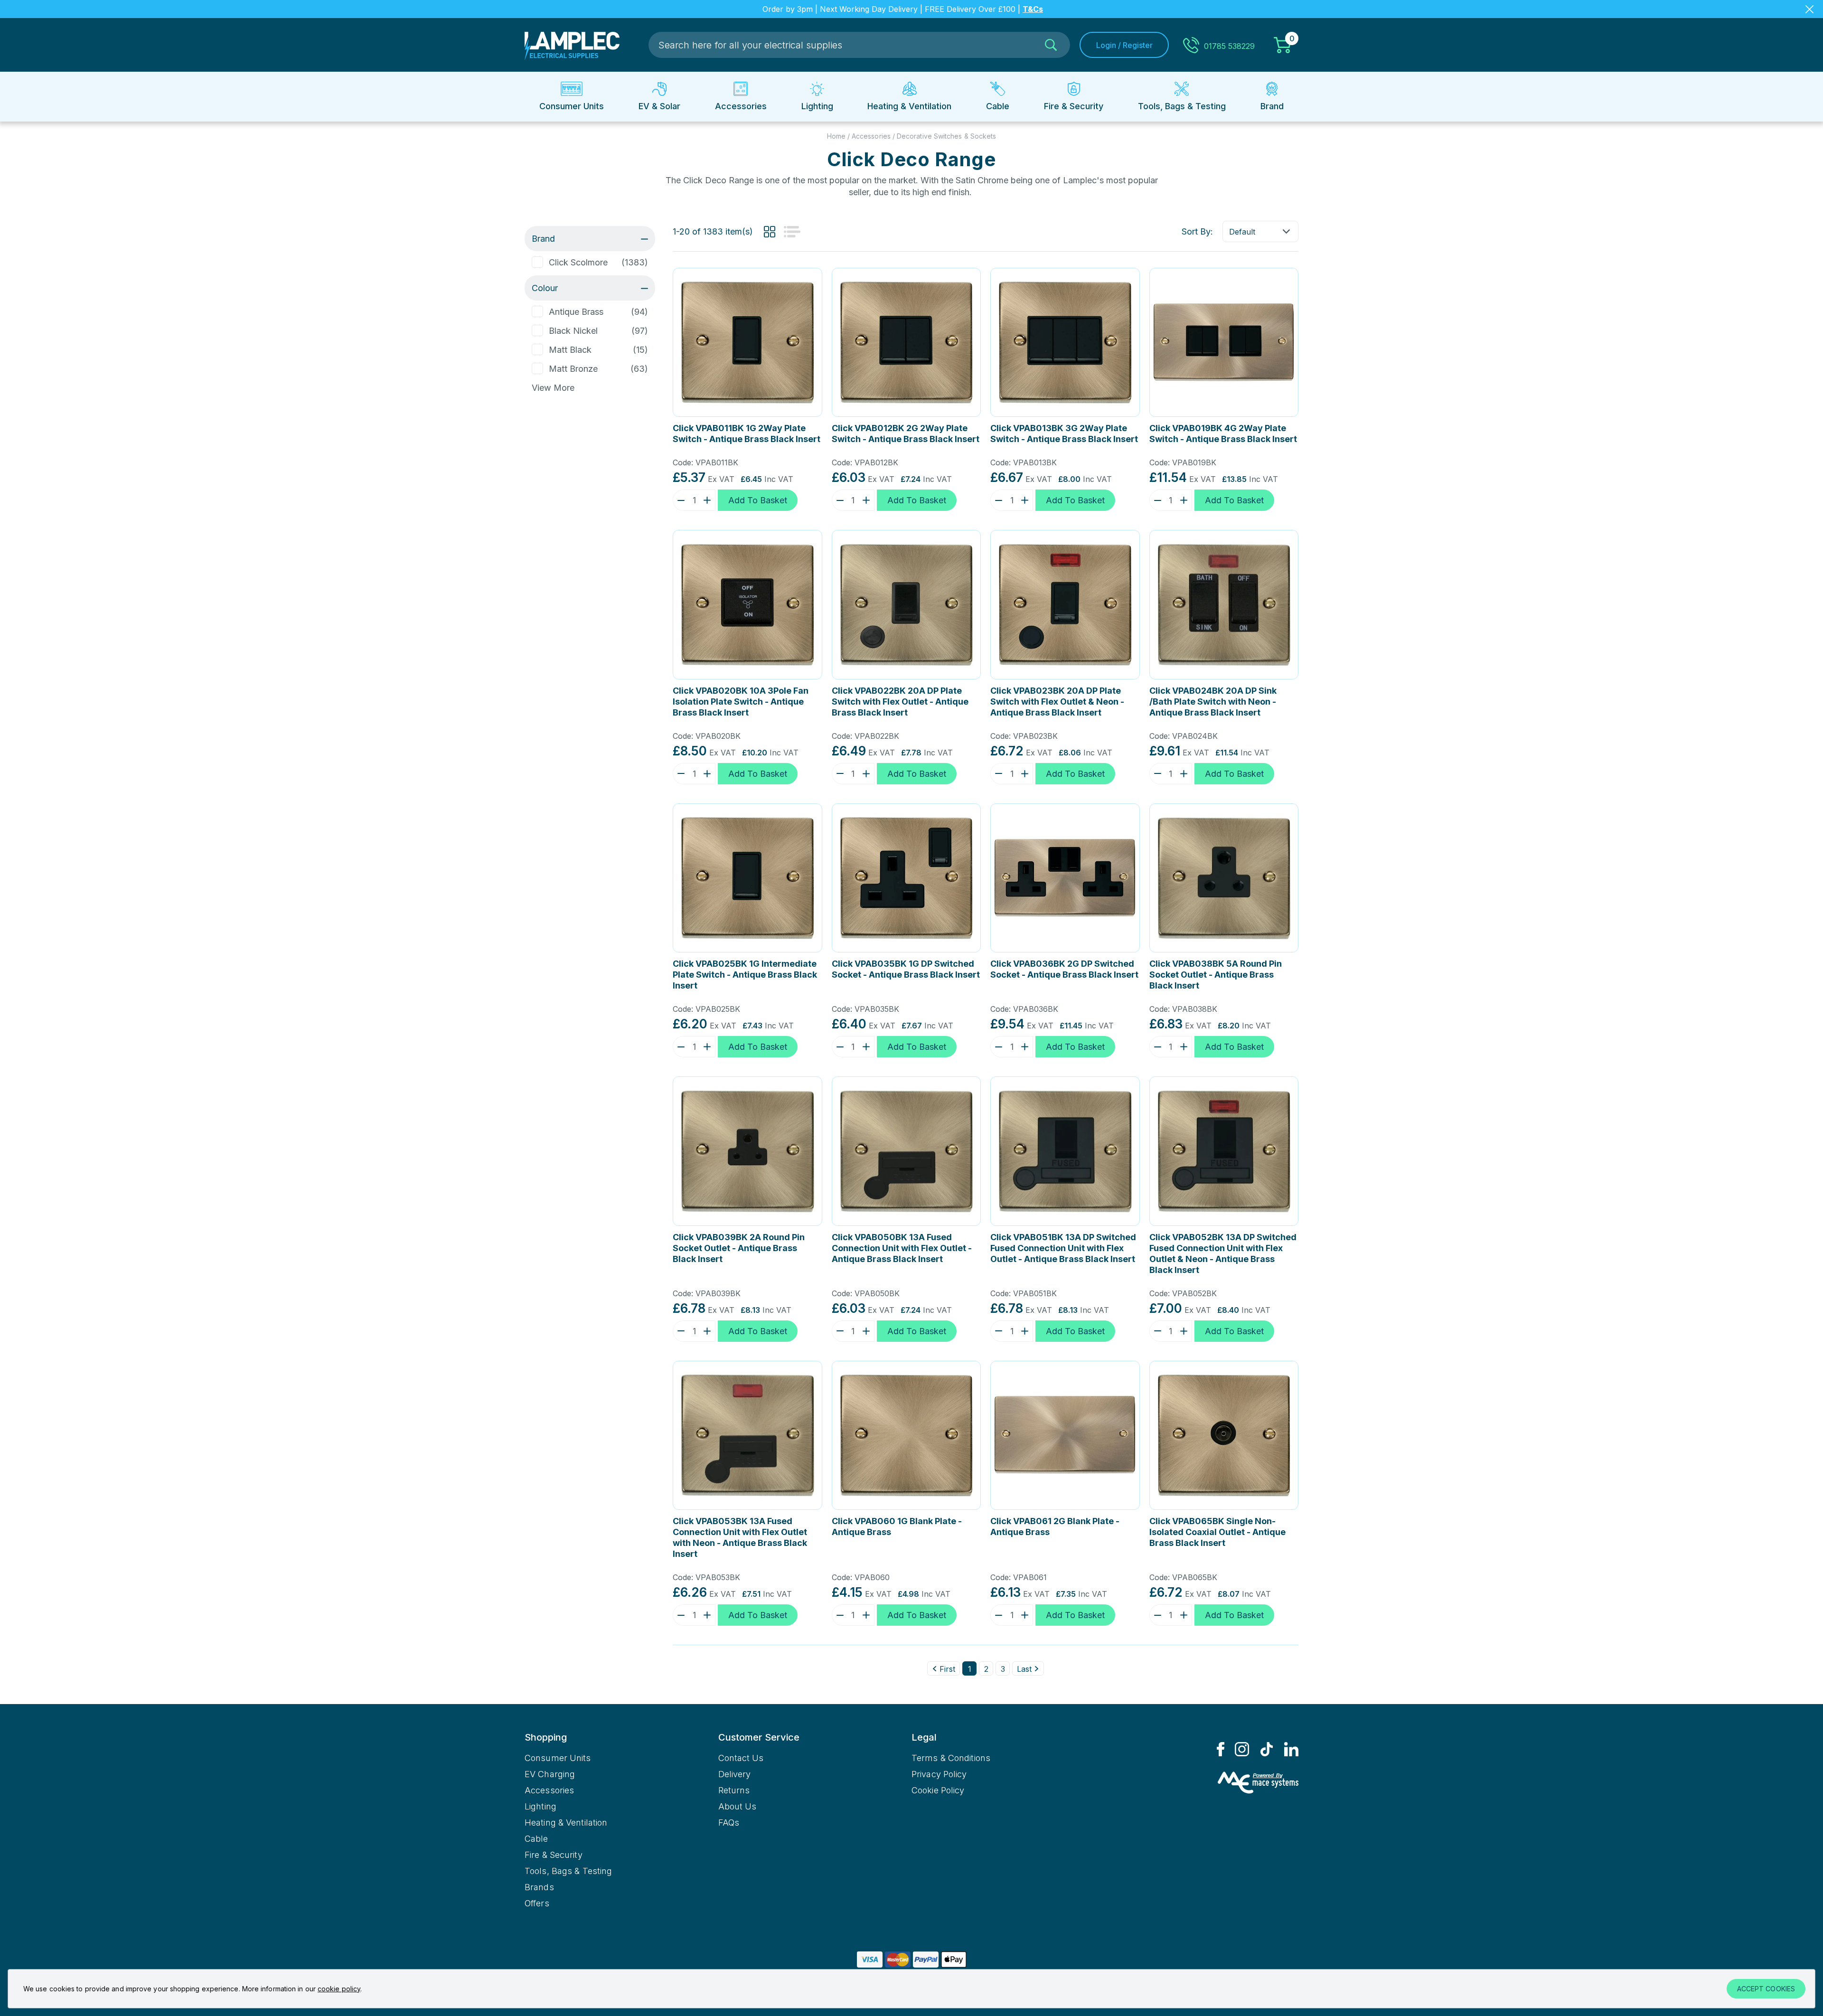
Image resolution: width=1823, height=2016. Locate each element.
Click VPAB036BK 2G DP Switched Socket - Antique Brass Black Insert (1064, 969)
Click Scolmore (578, 262)
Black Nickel (573, 331)
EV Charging (550, 1774)
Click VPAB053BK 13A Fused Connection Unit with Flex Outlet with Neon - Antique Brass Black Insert (740, 1537)
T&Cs (1033, 9)
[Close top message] (1809, 9)
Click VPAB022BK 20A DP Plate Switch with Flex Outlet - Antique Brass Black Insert (900, 702)
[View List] (792, 232)
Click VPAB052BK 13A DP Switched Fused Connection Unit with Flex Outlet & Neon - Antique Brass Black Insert (1223, 1253)
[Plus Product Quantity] (709, 500)
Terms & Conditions (951, 1758)
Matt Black (570, 350)
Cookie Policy (938, 1790)
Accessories (549, 1790)
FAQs (729, 1823)
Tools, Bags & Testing (568, 1871)
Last (1024, 1669)
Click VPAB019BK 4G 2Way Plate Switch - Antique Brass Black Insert (1223, 433)
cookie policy (339, 1989)
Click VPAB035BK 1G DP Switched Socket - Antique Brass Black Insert (906, 969)
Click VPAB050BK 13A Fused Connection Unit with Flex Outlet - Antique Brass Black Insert (902, 1248)
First (947, 1669)
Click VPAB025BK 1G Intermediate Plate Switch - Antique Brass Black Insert (745, 975)
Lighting (540, 1806)
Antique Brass (576, 312)
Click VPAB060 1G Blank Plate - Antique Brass (897, 1526)
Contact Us (741, 1758)
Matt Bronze (573, 369)
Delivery (735, 1774)
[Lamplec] (572, 45)
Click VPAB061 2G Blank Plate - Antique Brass (1055, 1526)
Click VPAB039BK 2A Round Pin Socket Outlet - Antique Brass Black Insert (739, 1248)
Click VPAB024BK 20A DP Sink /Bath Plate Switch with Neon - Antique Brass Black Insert (1213, 702)
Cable (536, 1839)
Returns (734, 1790)
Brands (539, 1887)
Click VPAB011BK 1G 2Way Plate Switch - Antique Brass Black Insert (747, 433)
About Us (738, 1806)
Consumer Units (558, 1758)
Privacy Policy (939, 1774)
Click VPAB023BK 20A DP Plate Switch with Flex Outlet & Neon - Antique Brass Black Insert (1057, 702)
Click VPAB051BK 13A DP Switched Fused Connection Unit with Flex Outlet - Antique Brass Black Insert (1063, 1248)
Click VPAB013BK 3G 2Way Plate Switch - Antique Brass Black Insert (1064, 433)
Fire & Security (554, 1855)
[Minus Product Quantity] (679, 500)
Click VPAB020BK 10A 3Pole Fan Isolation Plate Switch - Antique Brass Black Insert (741, 702)
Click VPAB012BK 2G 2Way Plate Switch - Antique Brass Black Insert (906, 433)
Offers (537, 1903)
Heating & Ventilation (566, 1823)
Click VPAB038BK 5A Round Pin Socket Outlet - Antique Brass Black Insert (1216, 975)
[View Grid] (770, 232)
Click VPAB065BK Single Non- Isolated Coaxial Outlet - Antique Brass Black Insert (1217, 1532)
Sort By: (1197, 231)
